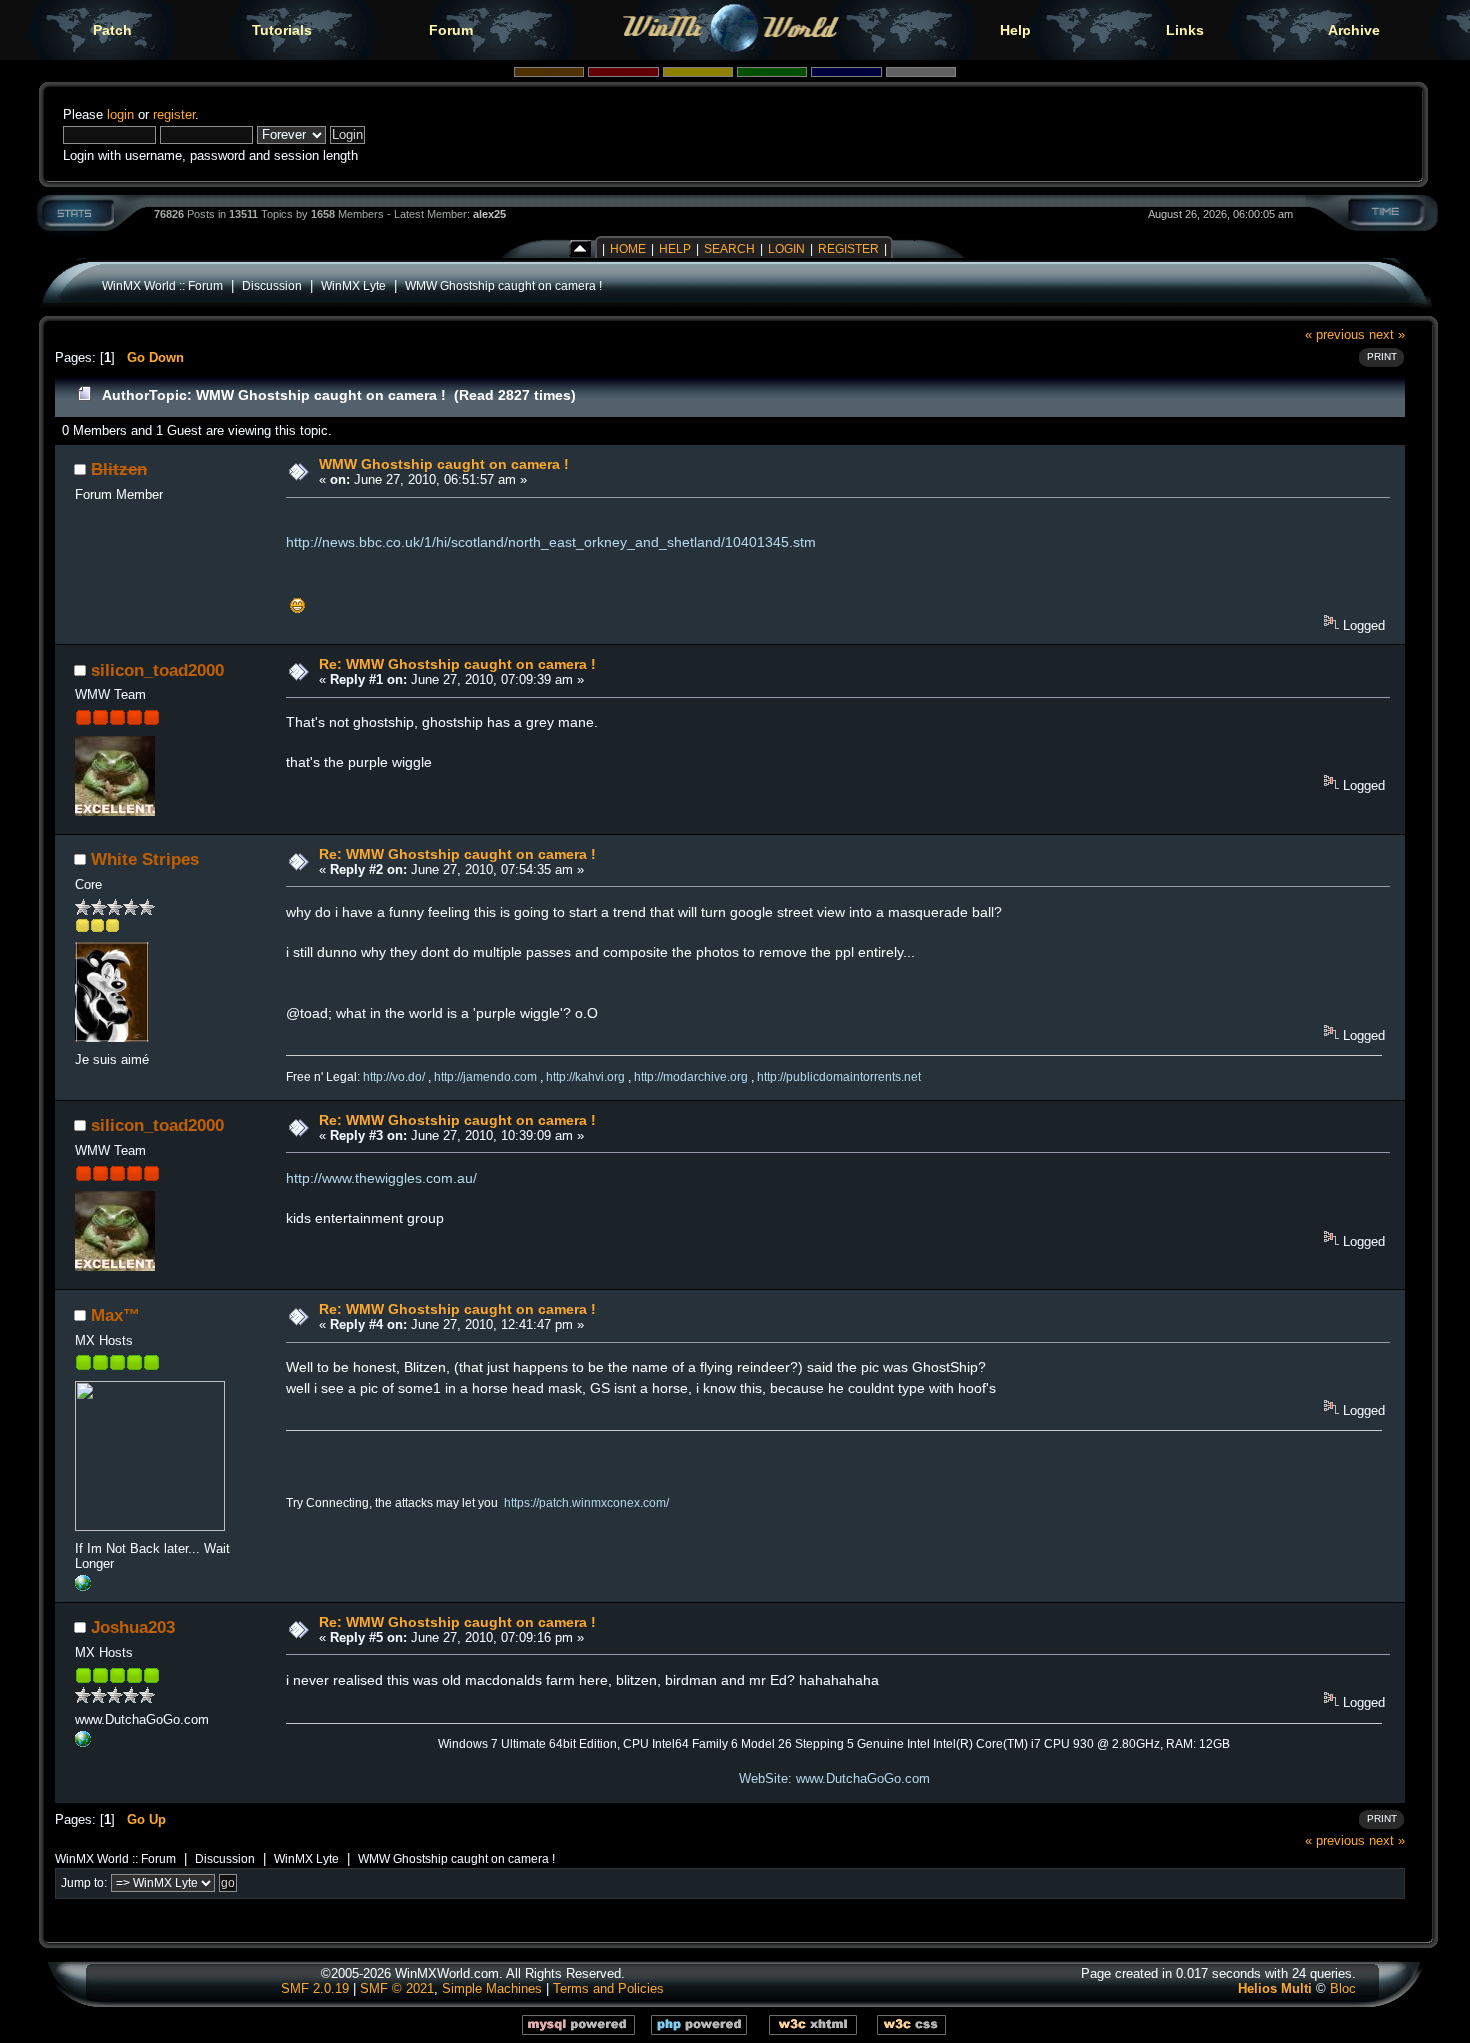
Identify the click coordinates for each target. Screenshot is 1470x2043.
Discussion (272, 285)
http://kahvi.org (585, 1077)
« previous (1335, 334)
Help (1015, 30)
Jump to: (84, 1883)
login (120, 114)
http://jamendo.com (485, 1077)
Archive (1354, 30)
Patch (112, 30)
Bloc (1343, 1988)
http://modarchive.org (691, 1077)
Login (786, 249)
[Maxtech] (83, 1586)
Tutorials (282, 30)
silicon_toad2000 (157, 670)
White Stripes (145, 859)
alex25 (489, 214)
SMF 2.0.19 (315, 1988)
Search (729, 249)
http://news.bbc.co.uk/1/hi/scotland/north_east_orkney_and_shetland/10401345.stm (551, 542)
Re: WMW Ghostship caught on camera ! (457, 664)
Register (848, 249)
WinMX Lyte (353, 285)
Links (1185, 30)
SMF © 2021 (397, 1988)
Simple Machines (492, 1988)
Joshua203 (133, 1627)
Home (628, 249)
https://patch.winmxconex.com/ (586, 1503)
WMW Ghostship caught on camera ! (503, 285)
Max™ (115, 1315)
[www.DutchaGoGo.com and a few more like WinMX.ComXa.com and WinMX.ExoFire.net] (83, 1742)
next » (1387, 334)
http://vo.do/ (394, 1077)
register (174, 114)
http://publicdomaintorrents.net (839, 1077)
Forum (451, 30)
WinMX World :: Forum (162, 285)
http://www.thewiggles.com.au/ (381, 1178)
